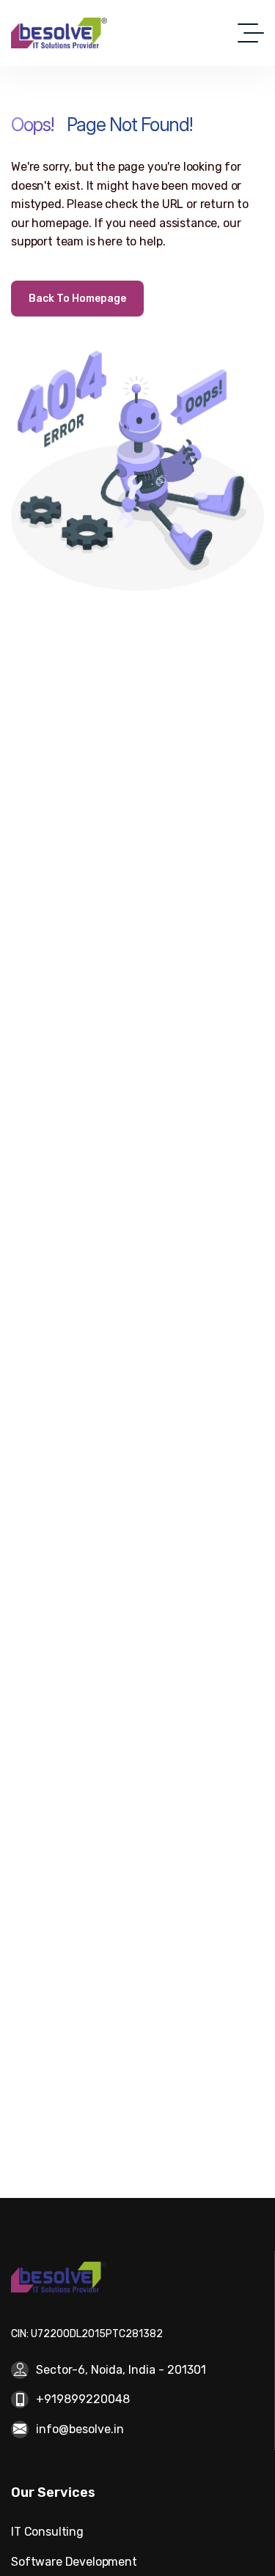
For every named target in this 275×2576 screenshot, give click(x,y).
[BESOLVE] (59, 33)
